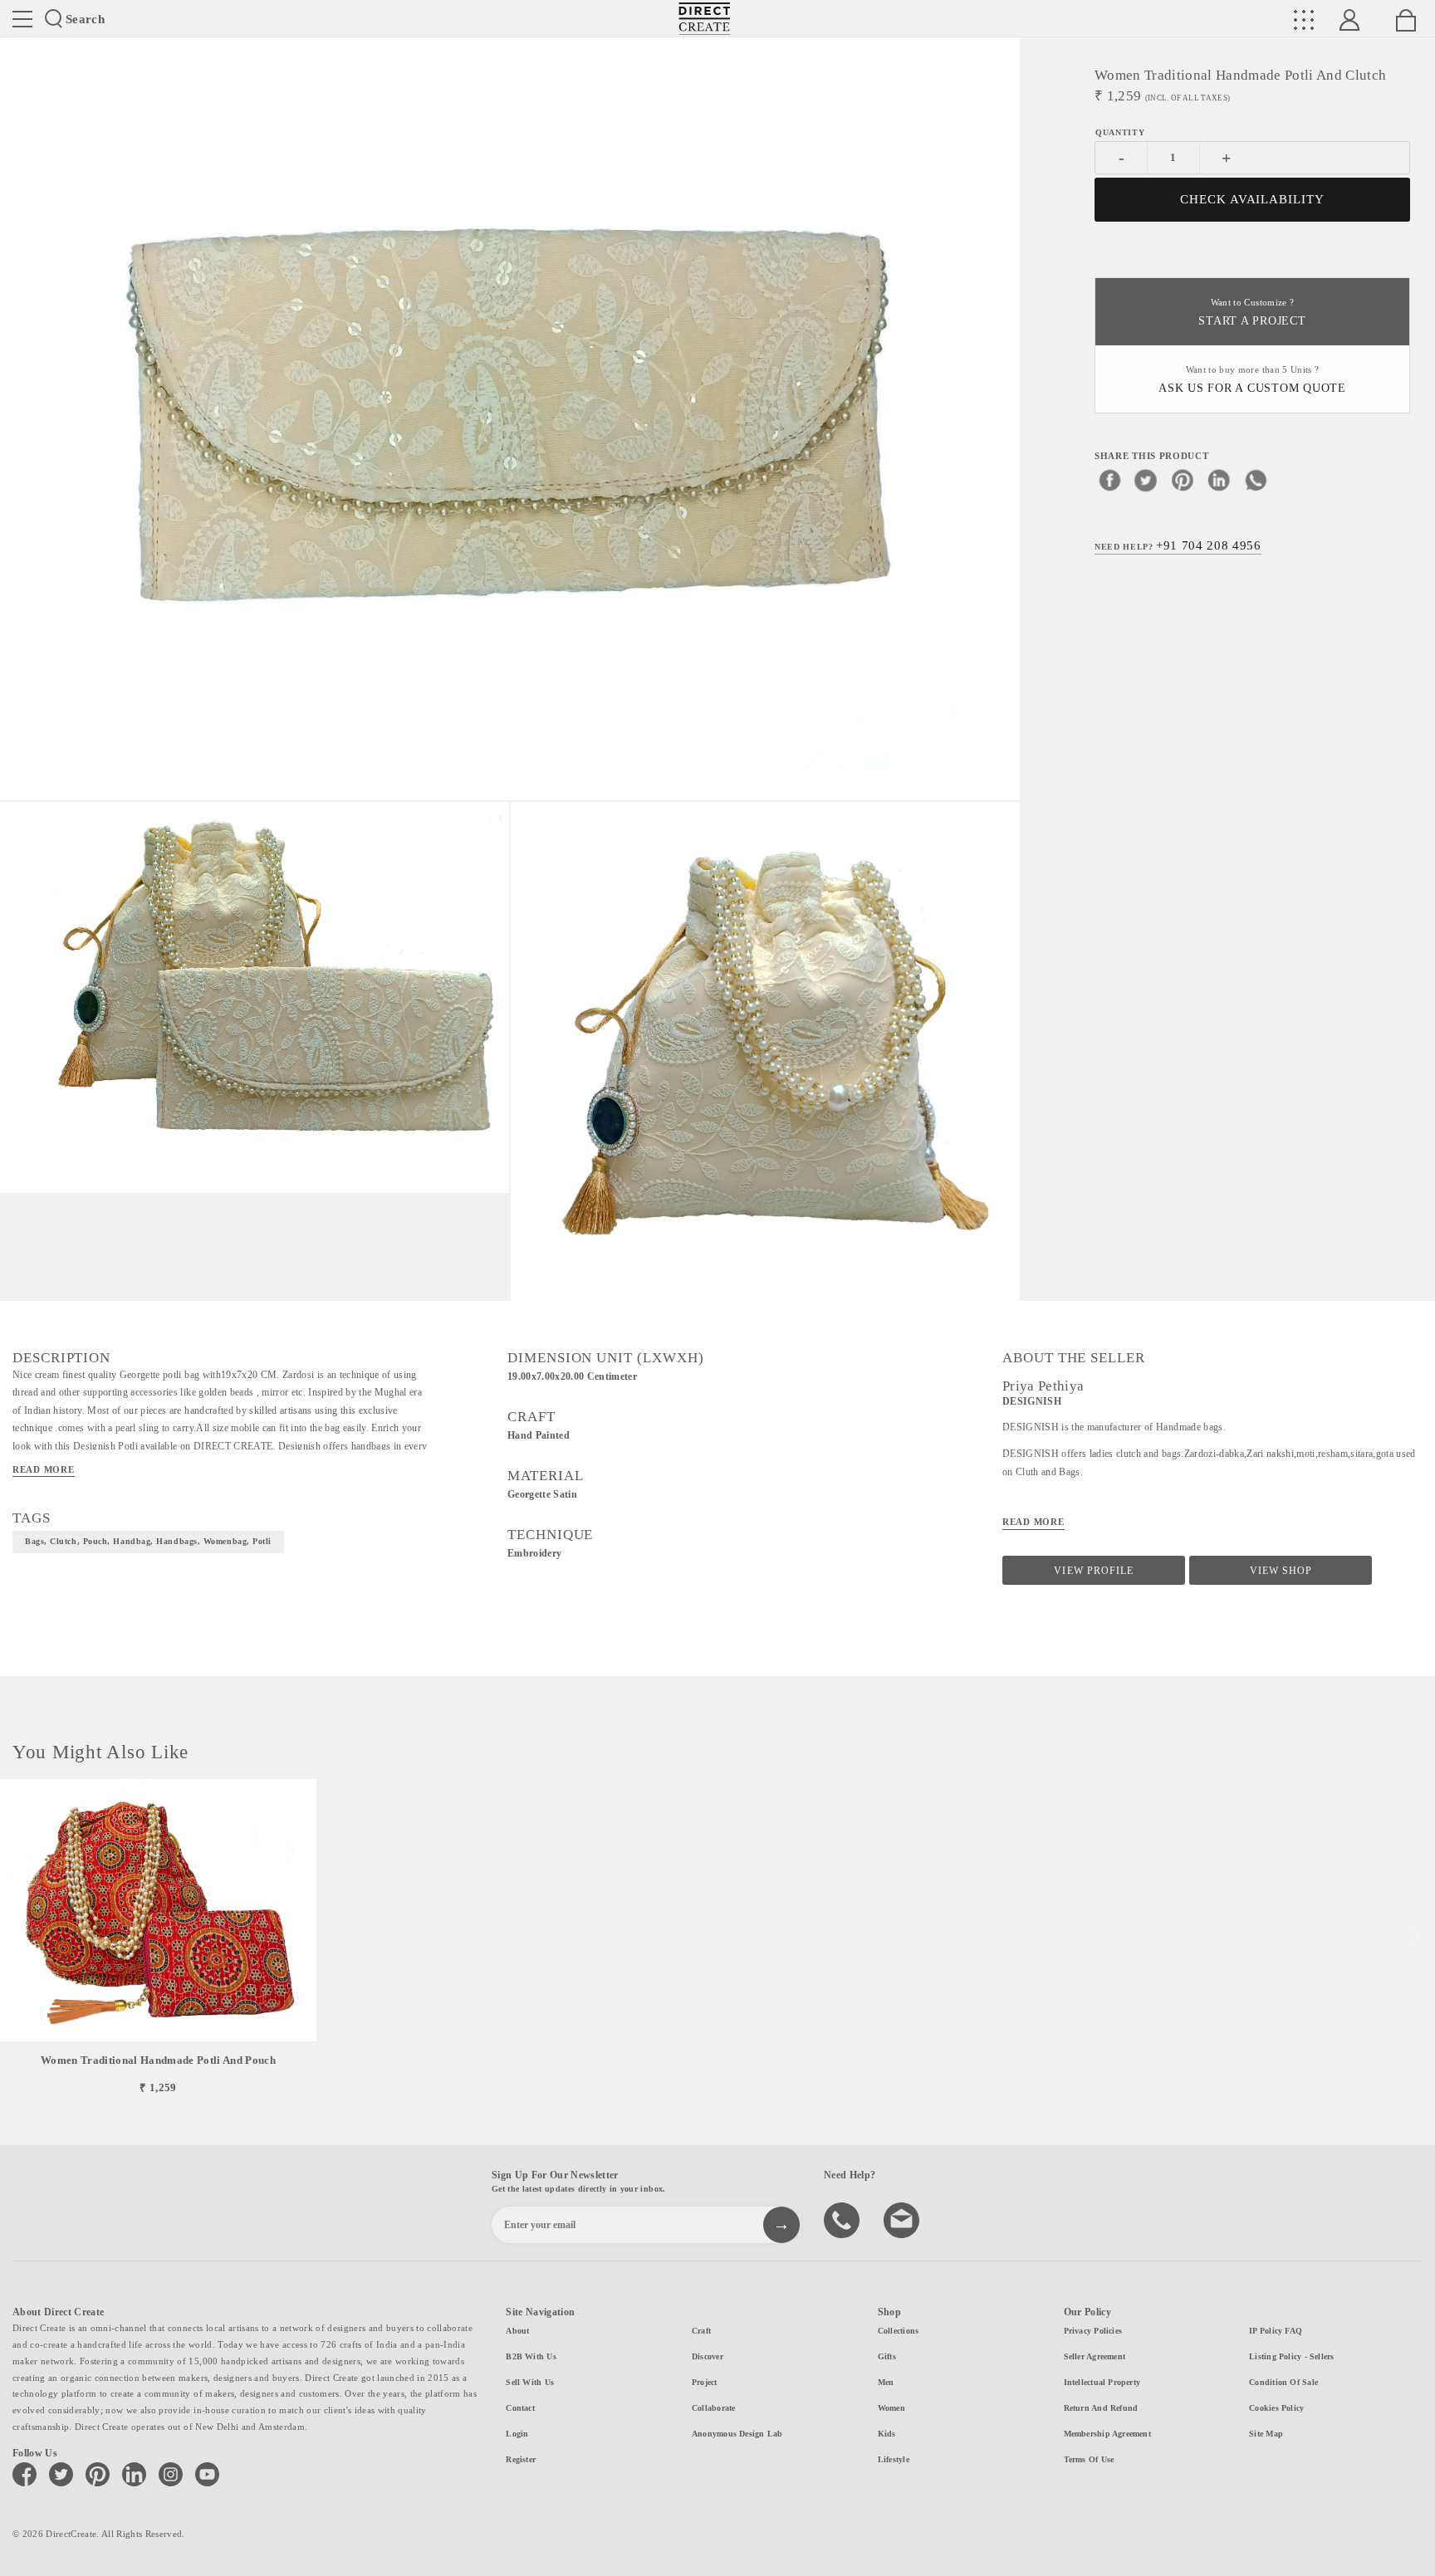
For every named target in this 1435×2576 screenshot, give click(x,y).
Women (891, 2408)
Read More (44, 1469)
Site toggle (22, 19)
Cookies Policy (1276, 2408)
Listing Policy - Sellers (1291, 2356)
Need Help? (1178, 545)
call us (844, 2219)
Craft (701, 2331)
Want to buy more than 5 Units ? (1252, 380)
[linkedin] (1219, 479)
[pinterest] (1183, 479)
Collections (898, 2331)
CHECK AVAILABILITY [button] (1253, 199)
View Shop (1281, 1571)
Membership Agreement (1107, 2434)
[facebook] (1109, 479)
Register (521, 2459)
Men (886, 2382)
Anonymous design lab (737, 2434)
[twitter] (1146, 479)
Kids (887, 2434)
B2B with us (531, 2356)
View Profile (1093, 1571)
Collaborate (713, 2408)
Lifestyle (894, 2459)
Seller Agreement (1095, 2356)
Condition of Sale (1283, 2382)
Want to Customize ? (1252, 313)
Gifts (887, 2356)
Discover (708, 2356)
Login (517, 2434)
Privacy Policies (1093, 2331)
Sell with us (530, 2382)
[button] (1415, 1937)
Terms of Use (1089, 2459)
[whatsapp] (1256, 479)
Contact (520, 2408)
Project (705, 2382)
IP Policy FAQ (1276, 2331)
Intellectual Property (1102, 2382)
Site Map (1266, 2434)
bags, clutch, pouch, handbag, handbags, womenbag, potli (148, 1541)
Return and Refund (1101, 2408)
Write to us (904, 2219)
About (517, 2331)
